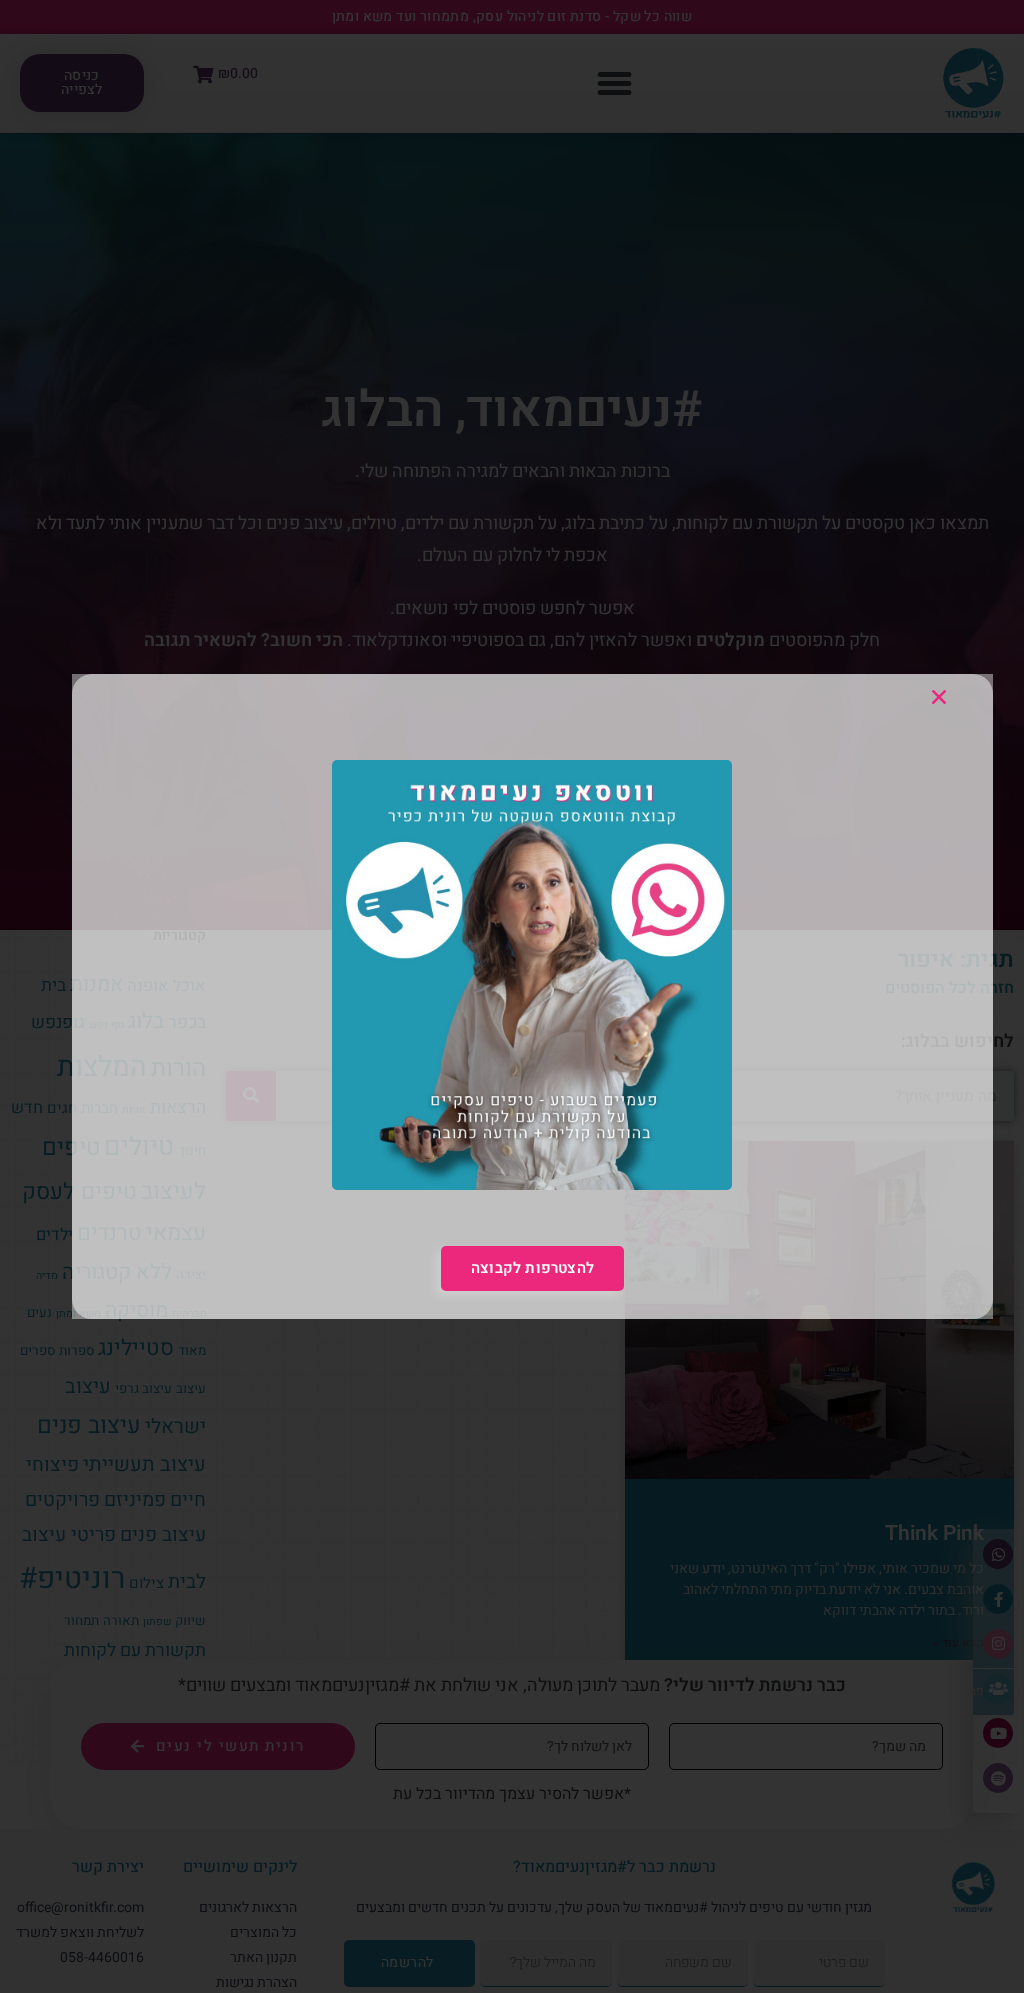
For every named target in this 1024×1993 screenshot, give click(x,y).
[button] (939, 697)
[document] (512, 996)
